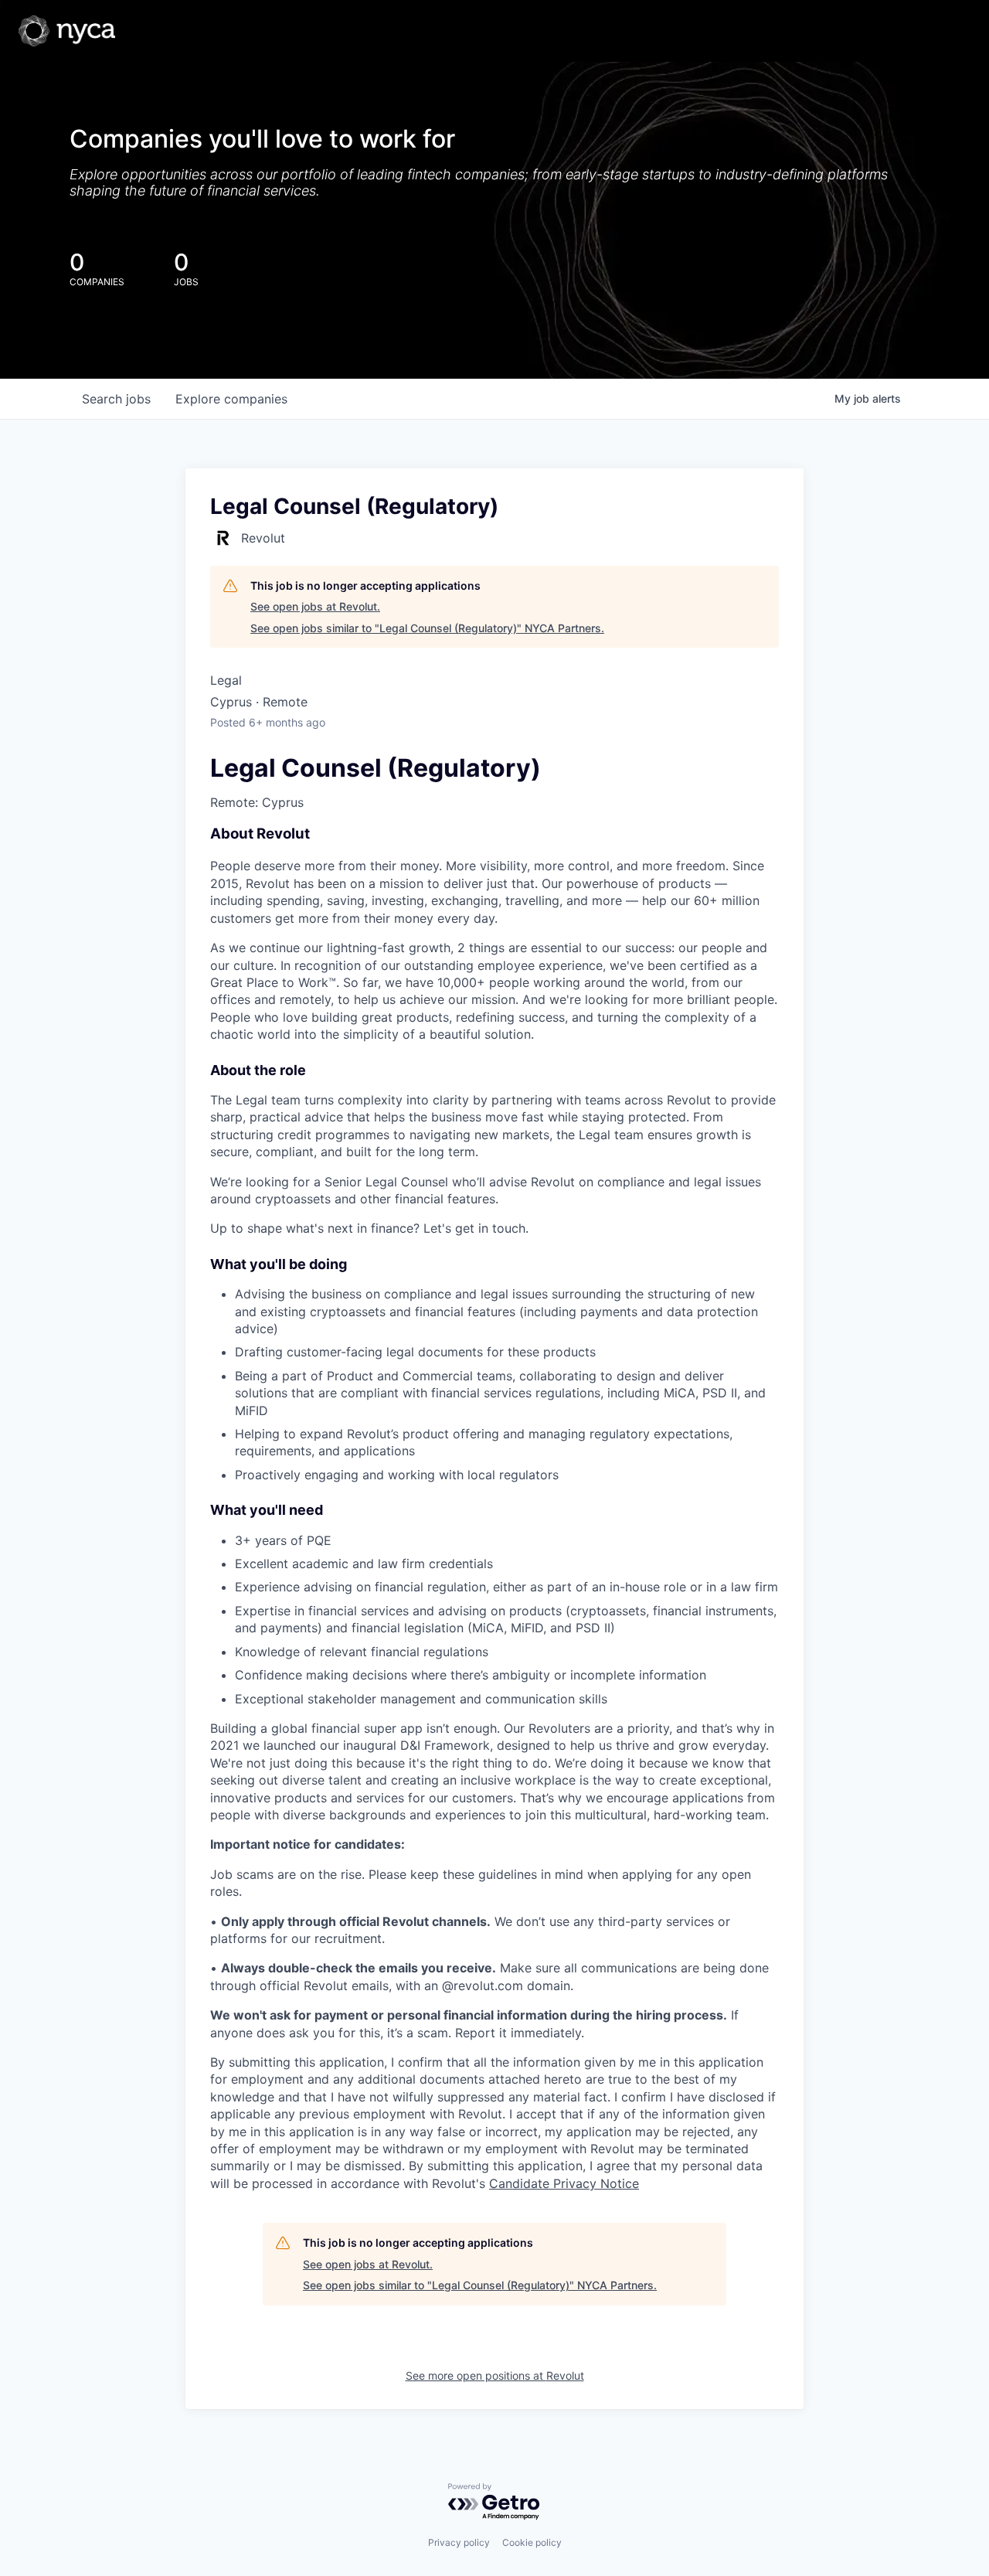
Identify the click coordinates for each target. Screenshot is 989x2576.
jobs (116, 399)
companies (231, 399)
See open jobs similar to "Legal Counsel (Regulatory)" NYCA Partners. (427, 628)
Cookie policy (532, 2542)
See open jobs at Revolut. (315, 606)
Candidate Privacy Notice (564, 2183)
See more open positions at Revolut (495, 2375)
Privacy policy (459, 2542)
